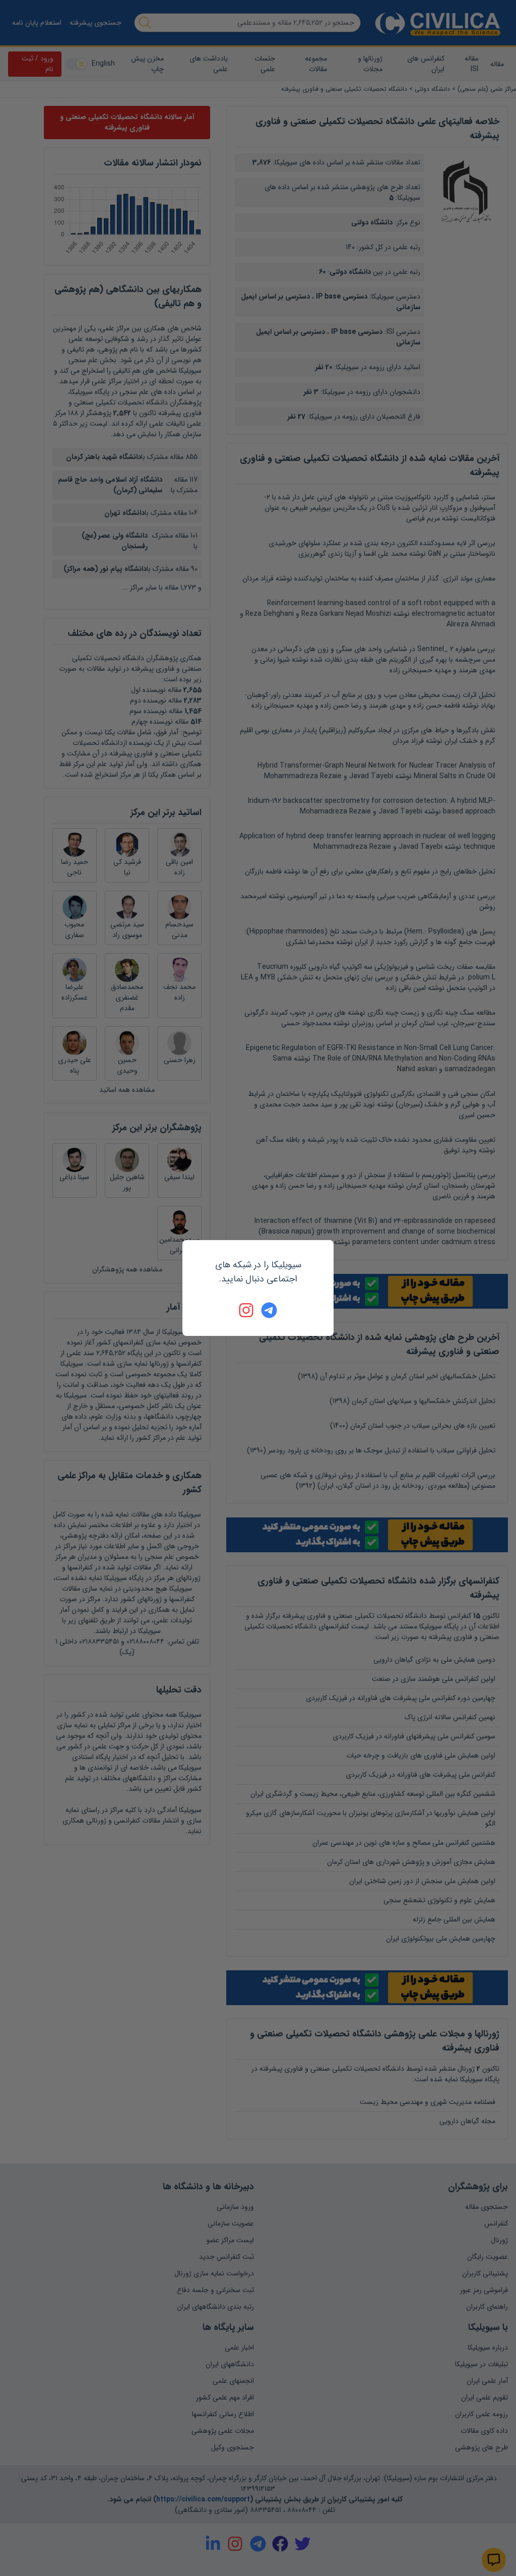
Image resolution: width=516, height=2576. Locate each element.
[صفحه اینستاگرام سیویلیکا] (247, 1310)
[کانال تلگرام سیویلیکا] (269, 1310)
